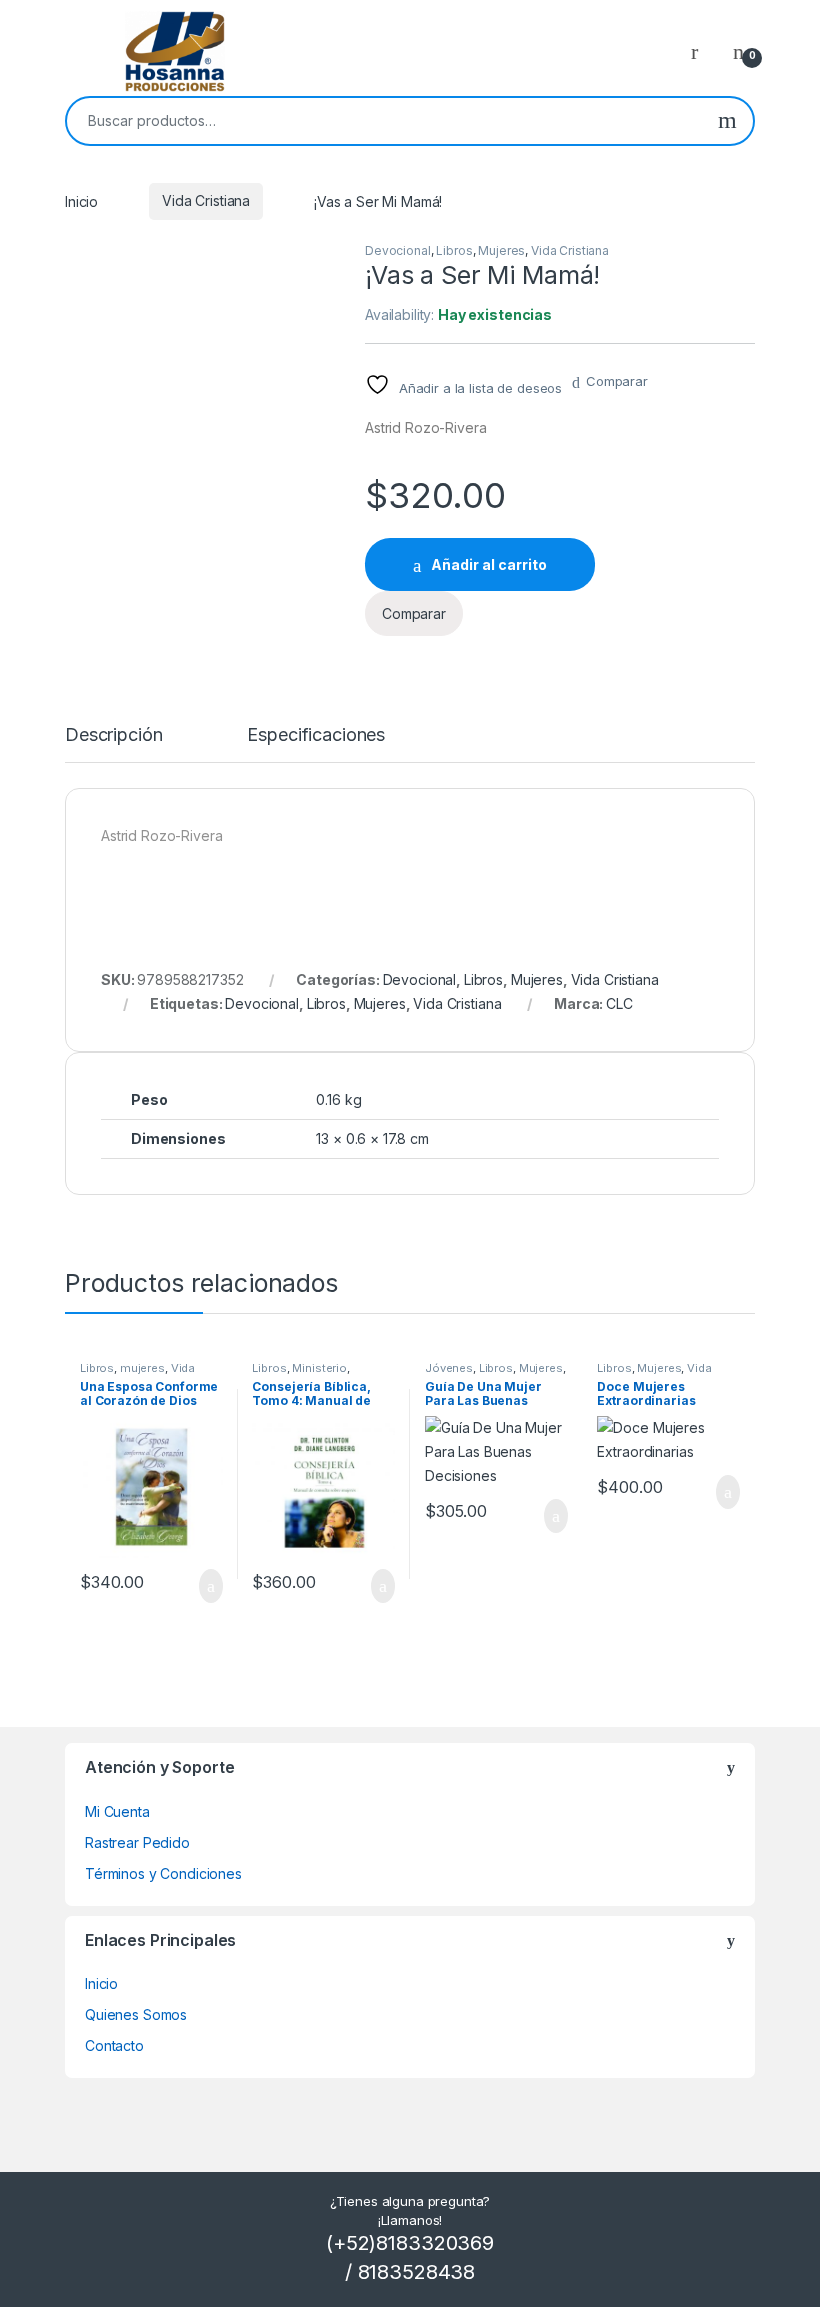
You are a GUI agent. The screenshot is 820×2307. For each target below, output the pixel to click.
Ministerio (319, 1368)
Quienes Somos (136, 2014)
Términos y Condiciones (163, 1873)
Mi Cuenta (117, 1811)
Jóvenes (449, 1368)
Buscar (727, 121)
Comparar (617, 381)
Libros (454, 250)
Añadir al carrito (489, 564)
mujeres (142, 1368)
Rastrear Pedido (137, 1842)
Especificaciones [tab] (316, 735)
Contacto (114, 2045)
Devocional (398, 250)
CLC (619, 1003)
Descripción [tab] (113, 735)
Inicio (81, 200)
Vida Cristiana (206, 200)
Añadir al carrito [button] (201, 1586)
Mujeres (501, 250)
